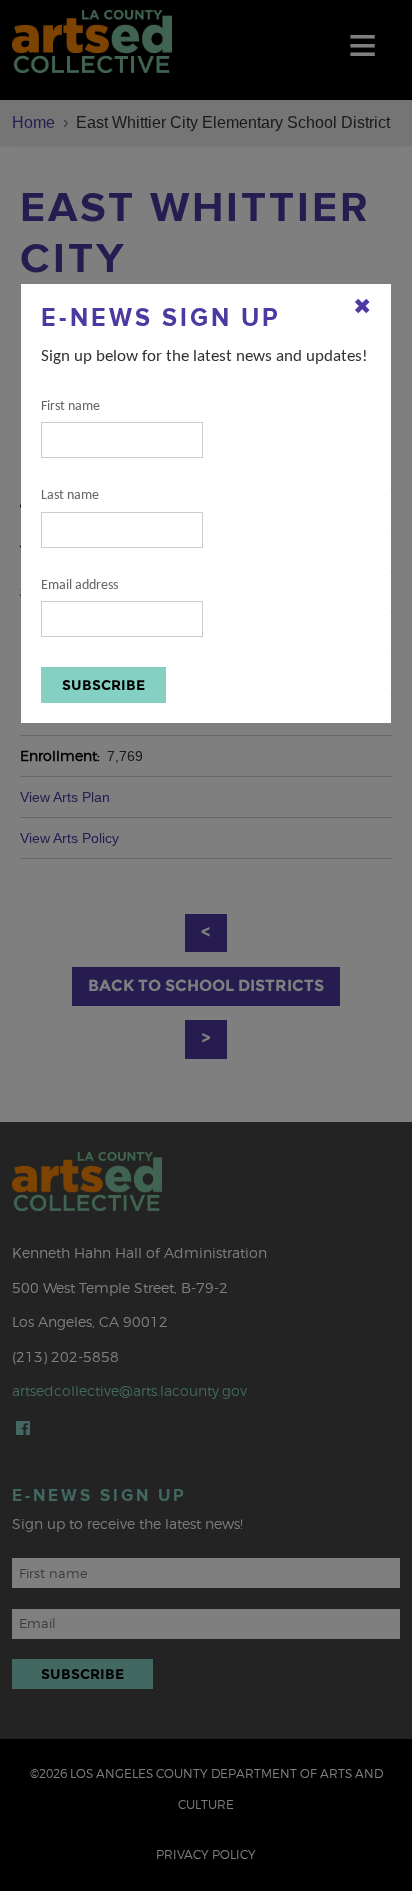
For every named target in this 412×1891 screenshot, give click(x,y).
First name (70, 406)
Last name (70, 495)
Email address (79, 585)
